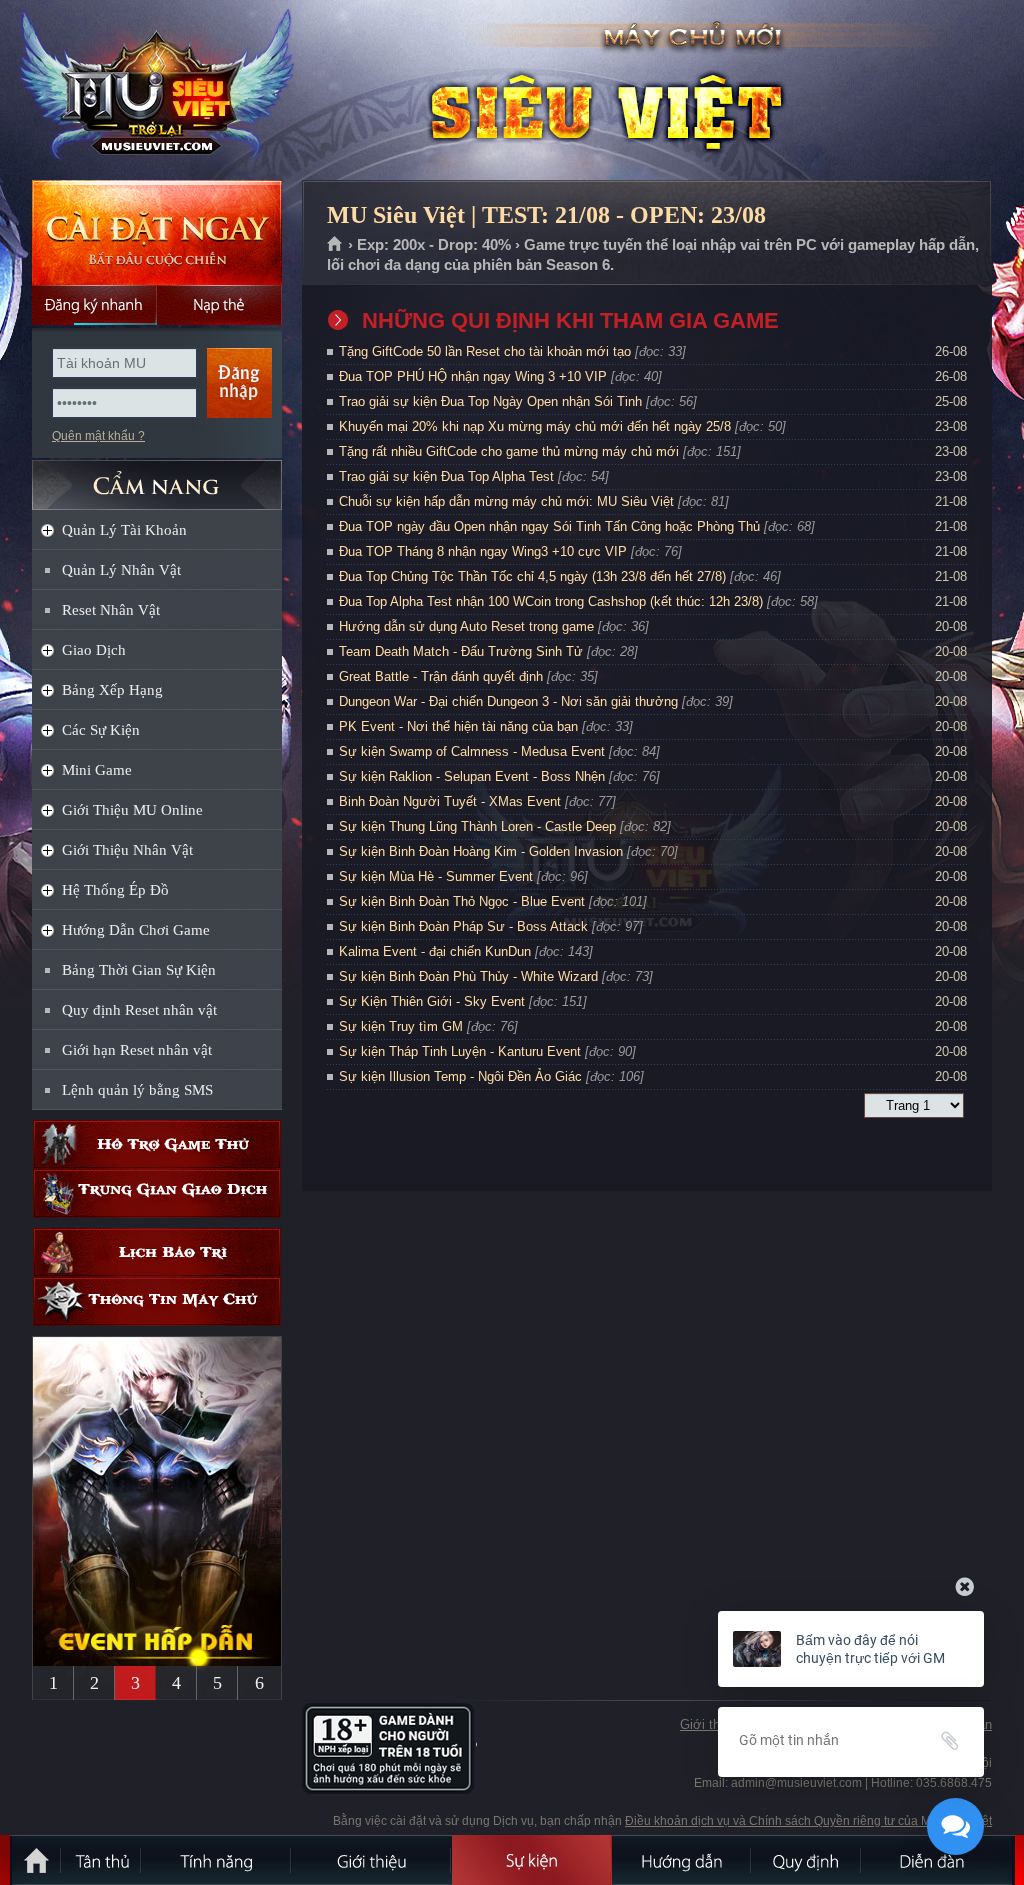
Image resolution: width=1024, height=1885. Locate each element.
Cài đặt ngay (157, 232)
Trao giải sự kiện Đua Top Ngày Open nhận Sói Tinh (490, 401)
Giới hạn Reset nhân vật (137, 1050)
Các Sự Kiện (101, 730)
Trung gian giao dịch (157, 1193)
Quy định (807, 1860)
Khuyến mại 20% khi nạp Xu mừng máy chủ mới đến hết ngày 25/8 (535, 426)
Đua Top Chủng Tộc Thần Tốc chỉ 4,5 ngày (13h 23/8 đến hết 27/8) (532, 576)
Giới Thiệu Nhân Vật (127, 850)
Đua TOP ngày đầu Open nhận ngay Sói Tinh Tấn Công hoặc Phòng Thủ (549, 526)
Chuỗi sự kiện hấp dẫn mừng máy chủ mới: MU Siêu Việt (506, 501)
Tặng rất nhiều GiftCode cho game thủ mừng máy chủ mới (509, 451)
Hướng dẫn (682, 1860)
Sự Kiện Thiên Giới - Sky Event (432, 1001)
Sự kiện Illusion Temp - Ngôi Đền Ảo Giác (460, 1076)
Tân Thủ (102, 1860)
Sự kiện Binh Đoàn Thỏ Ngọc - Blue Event (462, 901)
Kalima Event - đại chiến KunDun (437, 951)
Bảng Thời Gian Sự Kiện (139, 970)
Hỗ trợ (157, 1144)
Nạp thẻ (219, 305)
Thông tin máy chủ (157, 1301)
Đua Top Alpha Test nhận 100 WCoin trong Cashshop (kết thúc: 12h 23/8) (551, 601)
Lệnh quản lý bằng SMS (137, 1090)
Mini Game (97, 770)
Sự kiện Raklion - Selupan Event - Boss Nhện (472, 776)
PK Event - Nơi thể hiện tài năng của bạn (458, 726)
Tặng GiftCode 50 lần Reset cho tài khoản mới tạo (485, 351)
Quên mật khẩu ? (98, 436)
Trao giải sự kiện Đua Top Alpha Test (446, 476)
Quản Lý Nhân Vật (121, 570)
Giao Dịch (94, 650)
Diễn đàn (937, 1860)
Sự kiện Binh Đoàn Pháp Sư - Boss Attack (463, 926)
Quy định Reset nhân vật (139, 1010)
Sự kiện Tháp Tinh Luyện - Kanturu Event (460, 1051)
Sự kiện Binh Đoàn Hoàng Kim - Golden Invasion (481, 851)
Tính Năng (217, 1860)
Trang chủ (335, 245)
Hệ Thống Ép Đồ (115, 890)
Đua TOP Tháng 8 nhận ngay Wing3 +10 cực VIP (483, 551)
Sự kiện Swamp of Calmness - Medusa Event (472, 751)
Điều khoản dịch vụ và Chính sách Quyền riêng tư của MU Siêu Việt (808, 1821)
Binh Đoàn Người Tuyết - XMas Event (450, 801)
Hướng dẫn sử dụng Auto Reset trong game (466, 626)
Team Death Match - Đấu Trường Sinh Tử (461, 651)
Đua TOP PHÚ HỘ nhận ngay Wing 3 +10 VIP (473, 376)
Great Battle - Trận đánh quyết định (441, 676)
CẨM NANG (157, 476)
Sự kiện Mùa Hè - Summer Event (436, 876)
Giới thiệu (708, 1724)
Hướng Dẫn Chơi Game (136, 930)
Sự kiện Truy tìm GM (401, 1026)
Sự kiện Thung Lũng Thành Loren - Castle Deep (477, 826)
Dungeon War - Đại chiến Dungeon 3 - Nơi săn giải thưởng (508, 701)
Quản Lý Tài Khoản (124, 530)
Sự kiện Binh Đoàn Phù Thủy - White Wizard (468, 976)
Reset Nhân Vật (111, 610)
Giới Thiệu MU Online (132, 810)
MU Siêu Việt (156, 91)
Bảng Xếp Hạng (112, 690)
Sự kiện (532, 1860)
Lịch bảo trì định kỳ (157, 1252)
